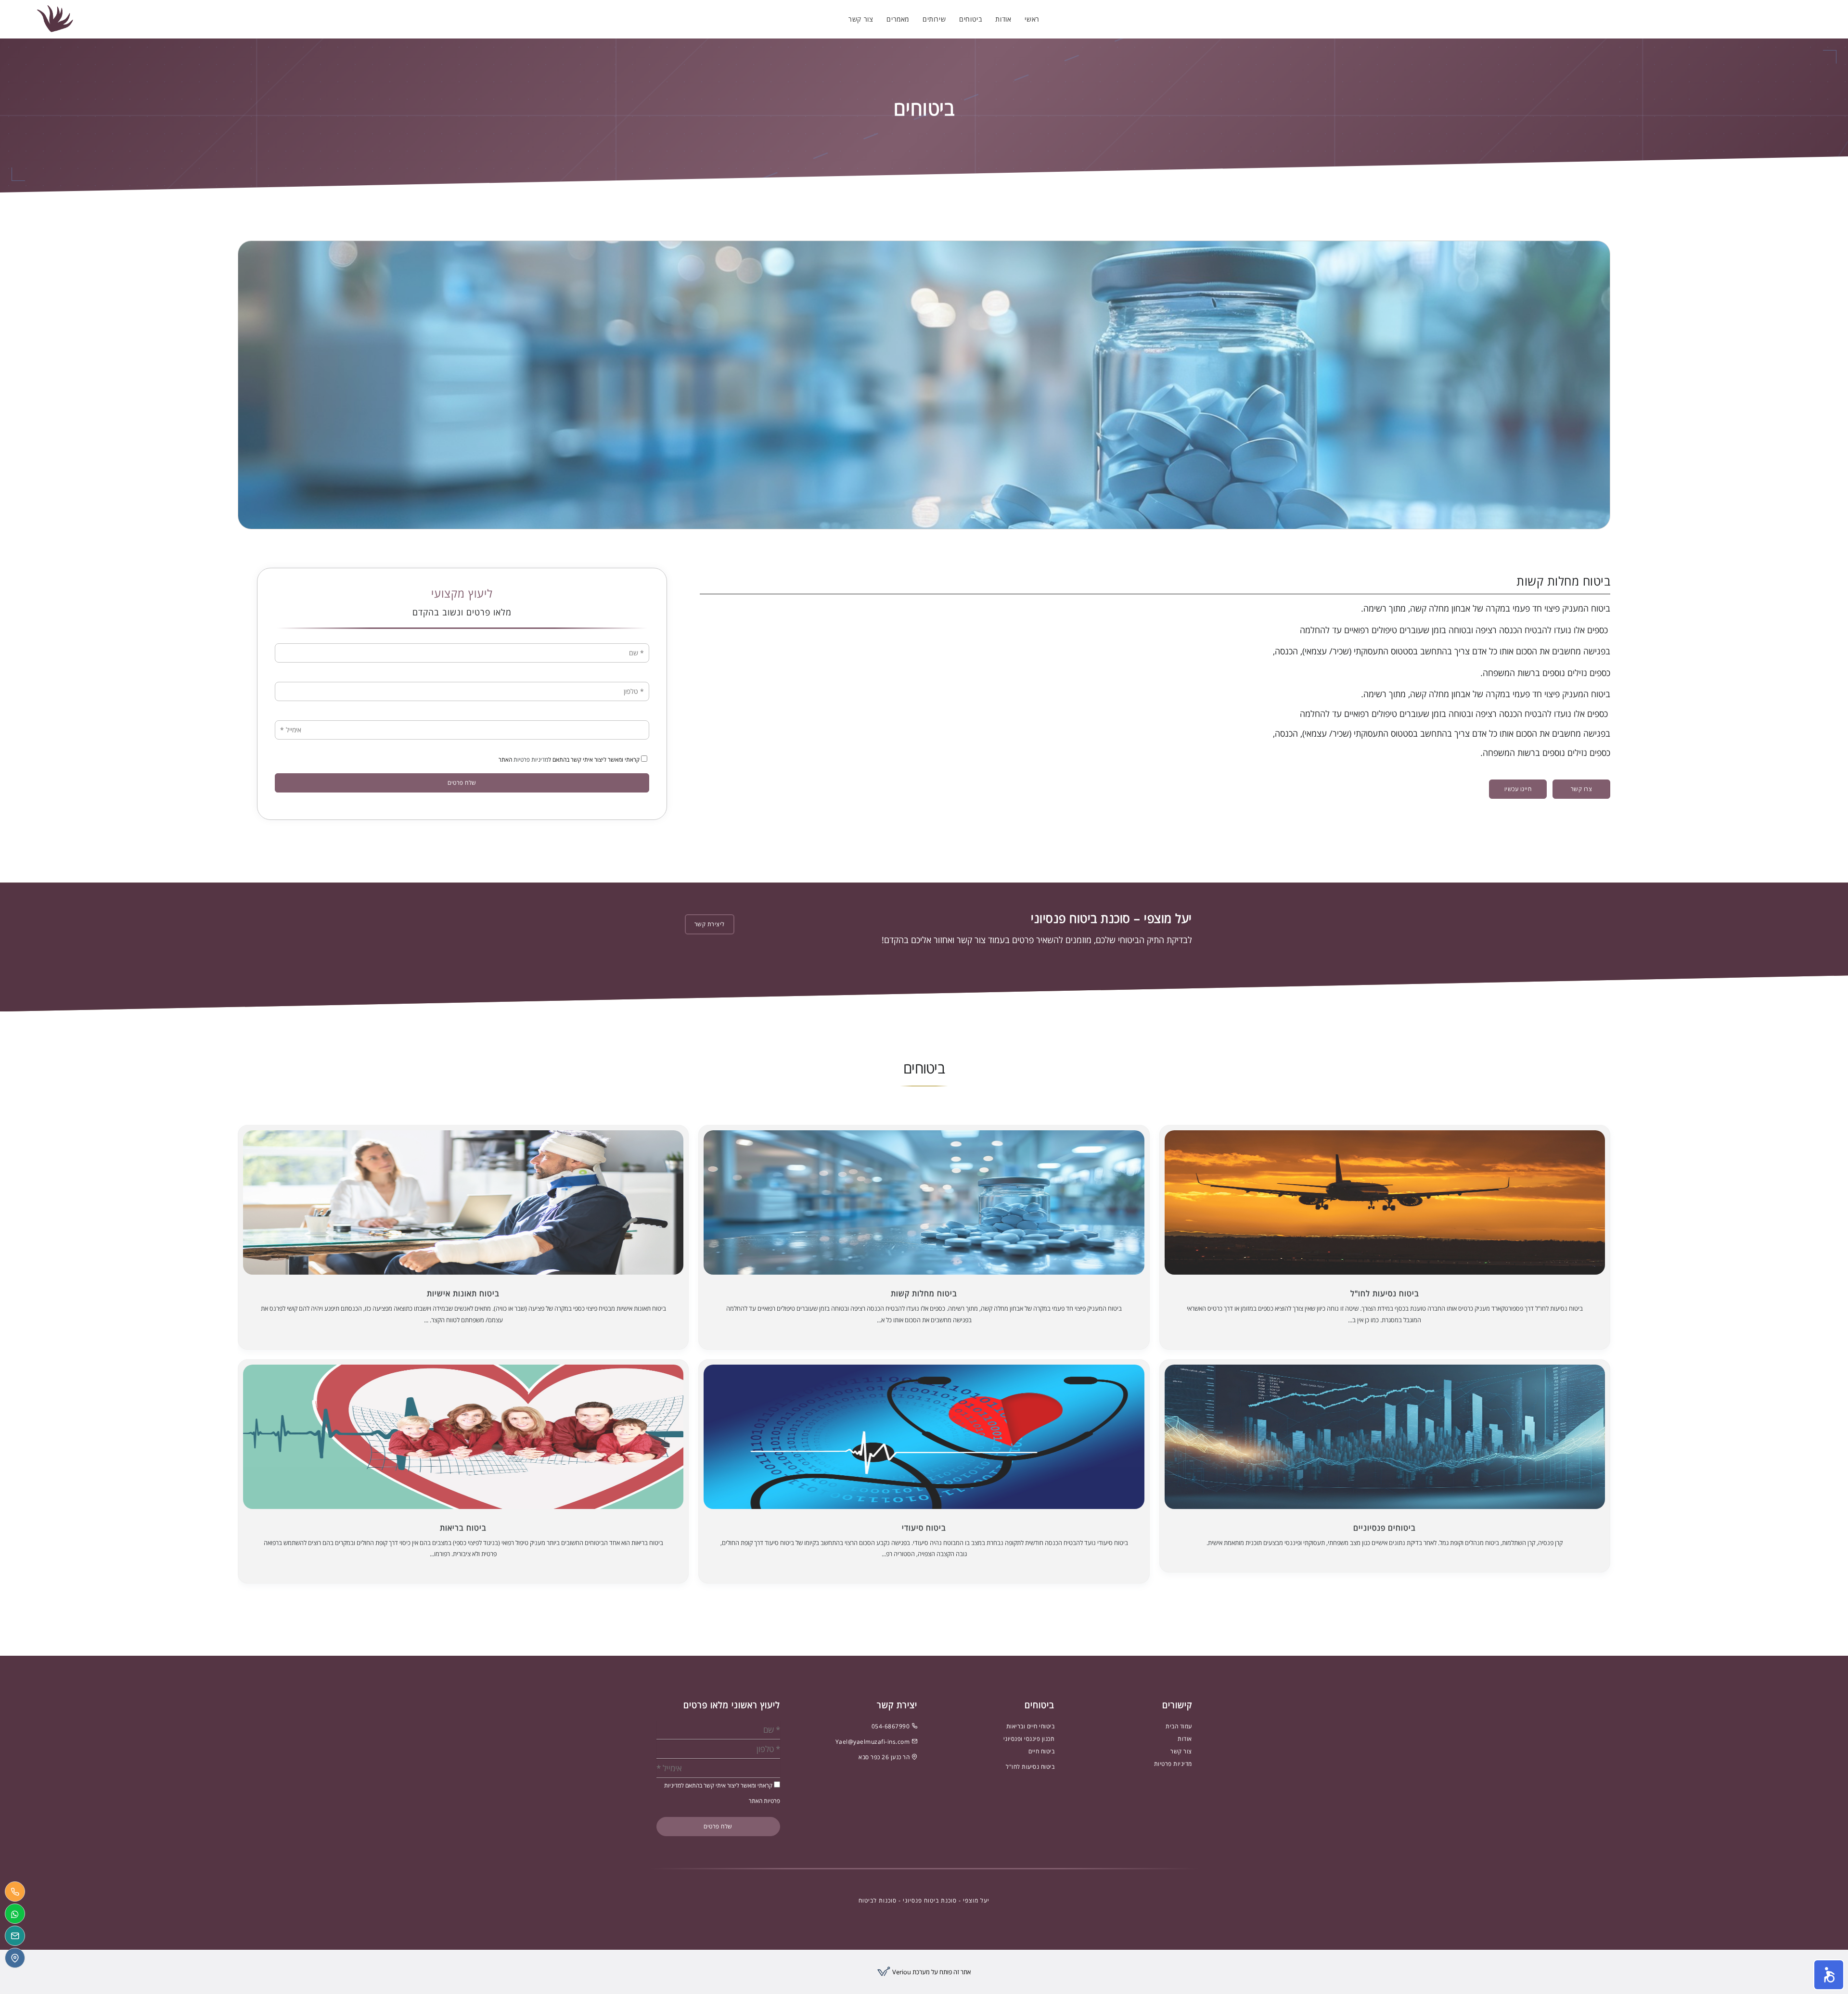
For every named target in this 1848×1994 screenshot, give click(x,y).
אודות (1003, 19)
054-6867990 (892, 1726)
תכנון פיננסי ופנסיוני (1029, 1739)
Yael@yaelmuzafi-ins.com (873, 1742)
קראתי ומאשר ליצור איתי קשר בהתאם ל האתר (570, 760)
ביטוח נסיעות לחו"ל (1030, 1767)
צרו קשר (1582, 789)
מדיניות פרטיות (531, 760)
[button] (1829, 1975)
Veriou (901, 1972)
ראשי (1032, 19)
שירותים (934, 19)
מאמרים (898, 19)
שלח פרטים (462, 783)
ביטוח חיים (1041, 1751)
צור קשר (861, 19)
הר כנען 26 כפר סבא (885, 1757)
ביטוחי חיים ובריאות (1031, 1726)
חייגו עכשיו (1518, 789)
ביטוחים (970, 19)
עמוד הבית (1179, 1726)
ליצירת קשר (710, 924)
